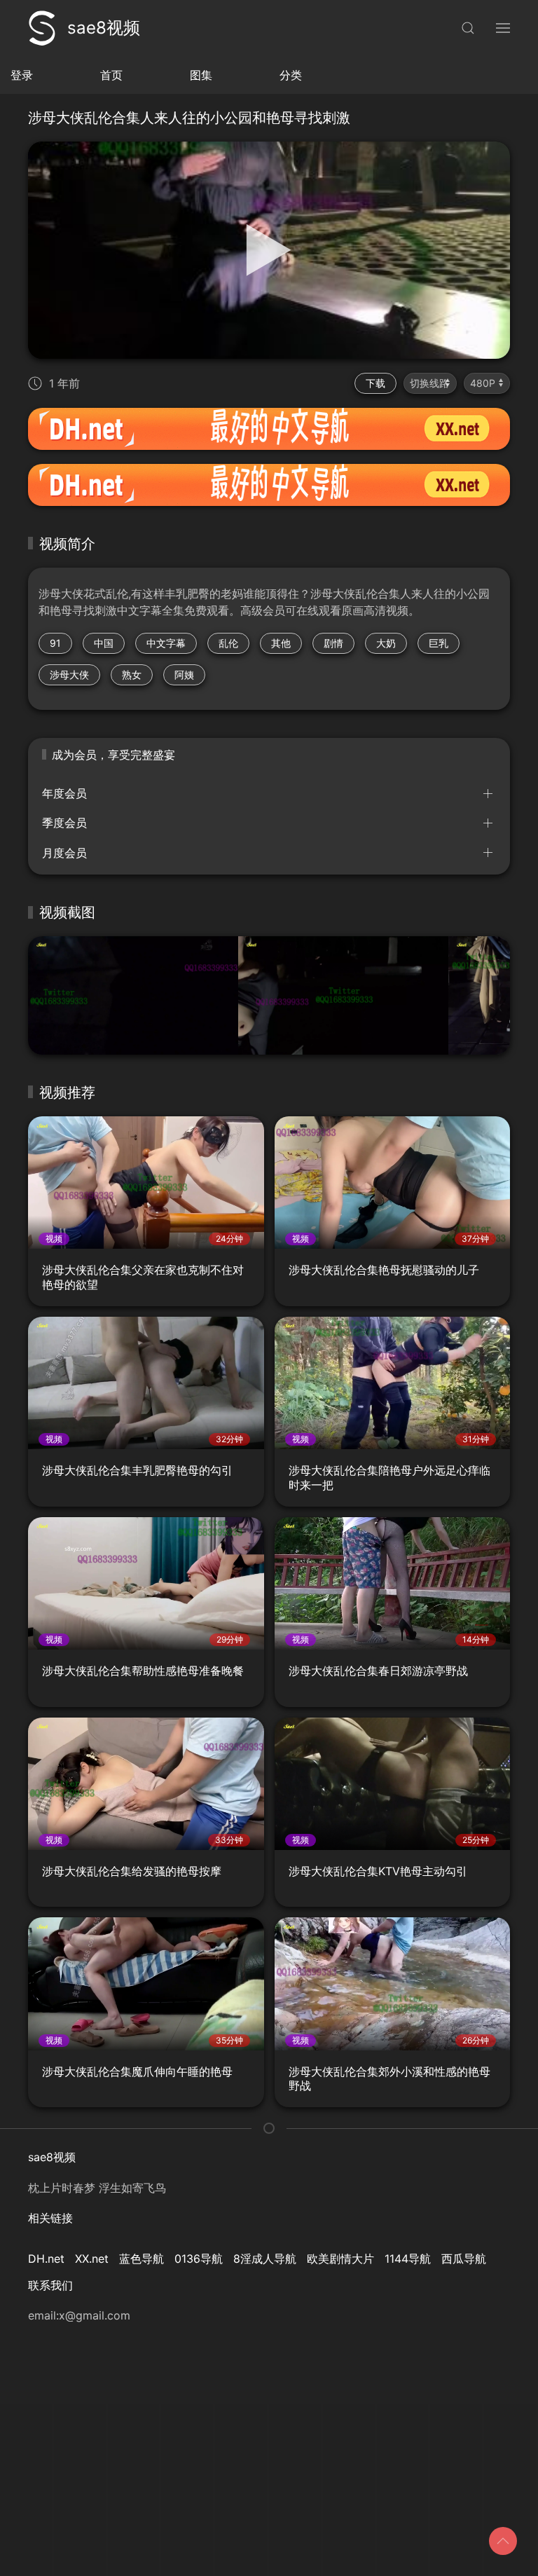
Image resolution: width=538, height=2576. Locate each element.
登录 (22, 75)
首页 (111, 75)
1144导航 (408, 2259)
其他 (281, 643)
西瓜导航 (464, 2259)
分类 (291, 75)
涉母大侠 (69, 674)
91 (55, 643)
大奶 (386, 643)
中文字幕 (166, 643)
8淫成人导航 (265, 2259)
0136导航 (199, 2259)
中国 (104, 643)
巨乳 (439, 643)
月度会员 (64, 853)
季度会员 (64, 823)
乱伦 (228, 643)
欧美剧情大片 (340, 2259)
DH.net (46, 2259)
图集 (201, 75)
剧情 (333, 643)
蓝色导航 (142, 2259)
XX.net (92, 2259)
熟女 (132, 674)
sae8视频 (104, 28)
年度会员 (64, 793)
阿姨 (184, 674)
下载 (375, 383)
